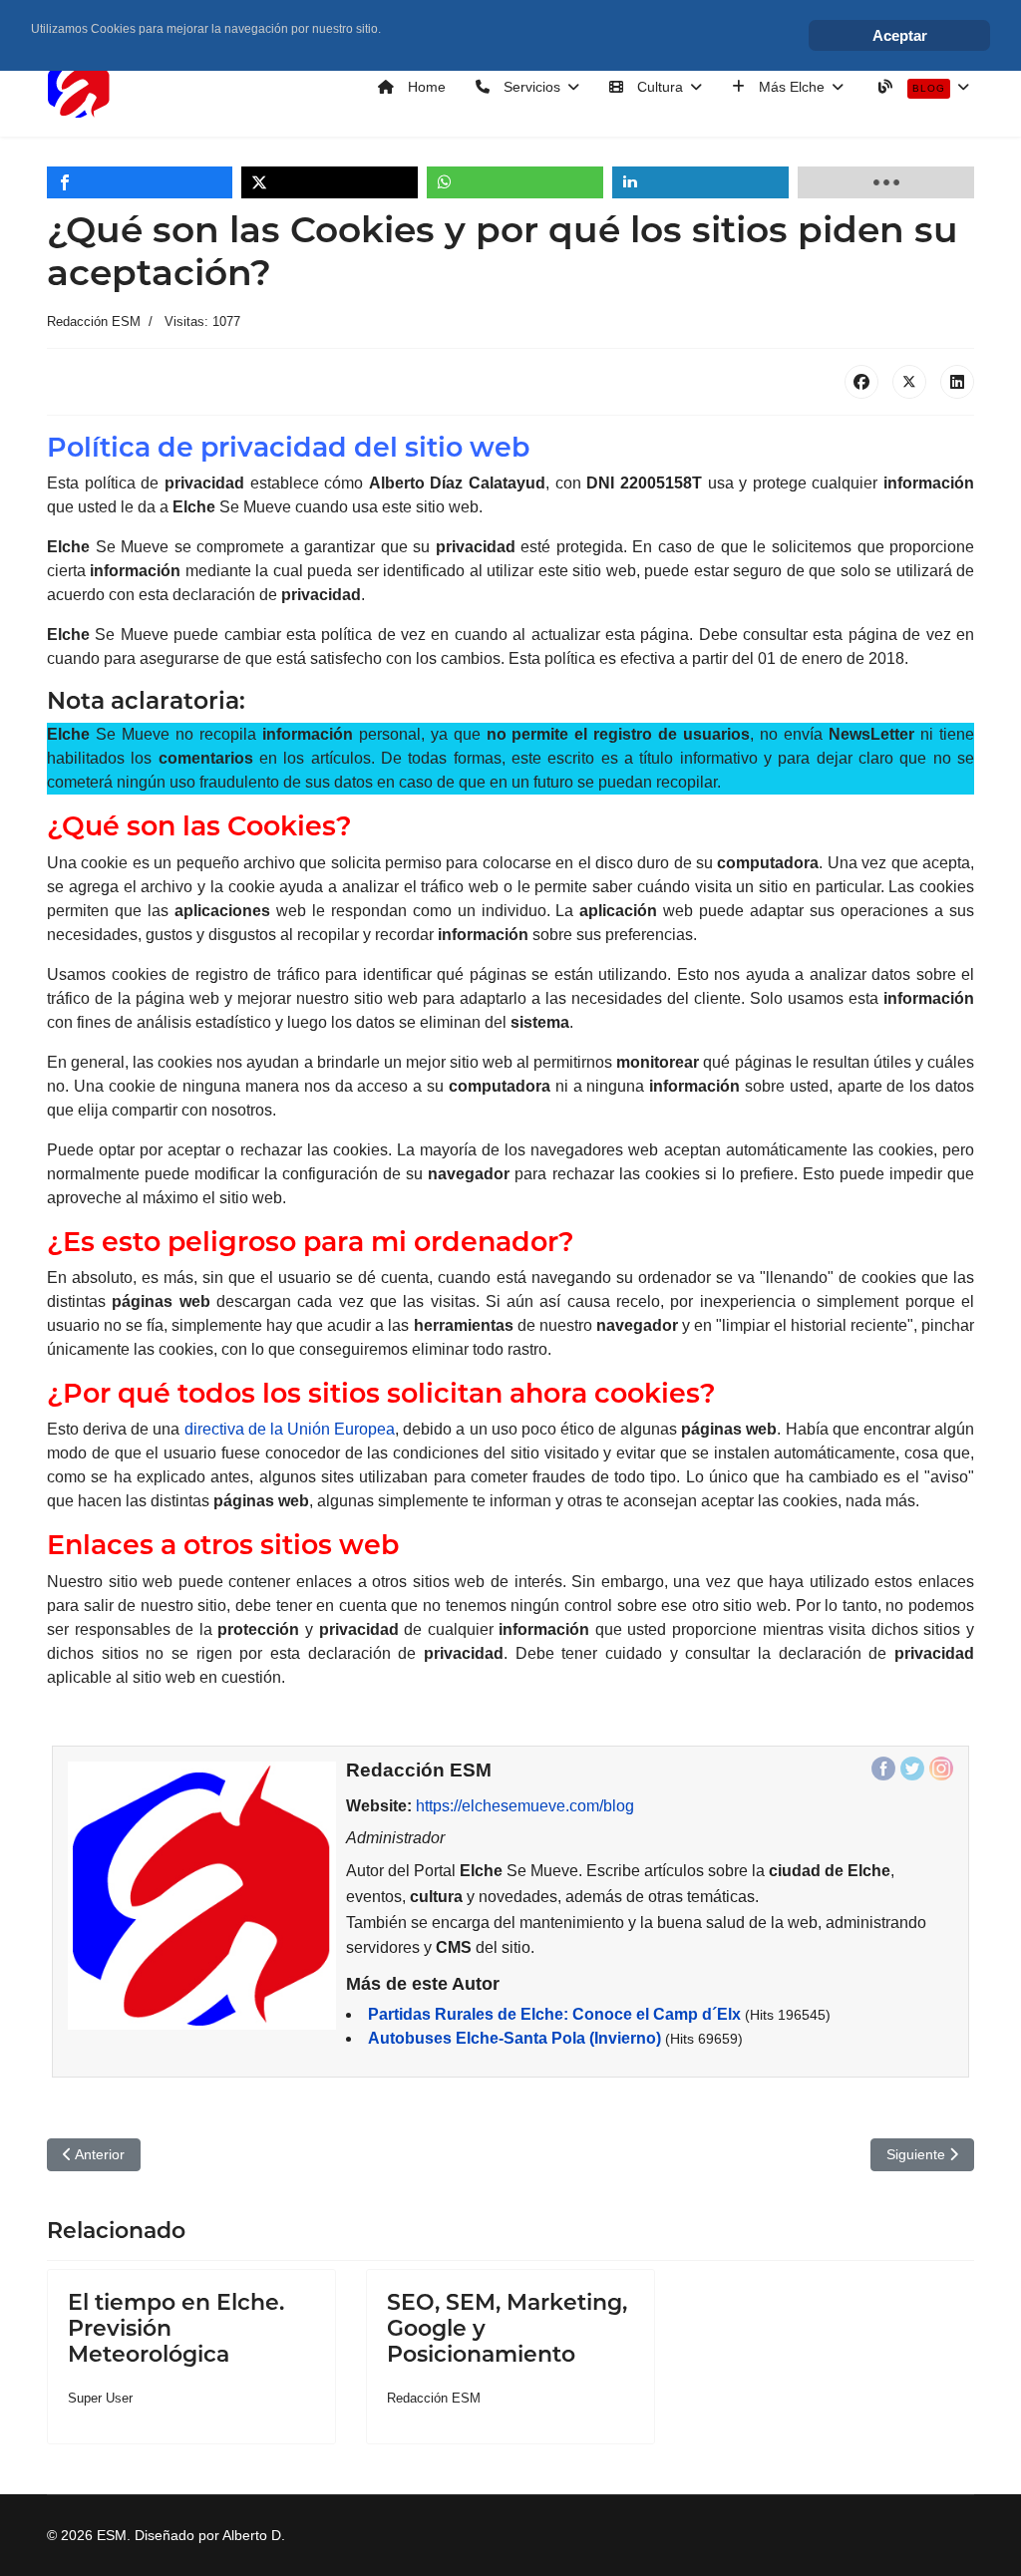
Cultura (658, 87)
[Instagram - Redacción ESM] (941, 1769)
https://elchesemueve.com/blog (525, 1806)
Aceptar (900, 35)
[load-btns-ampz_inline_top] (886, 182)
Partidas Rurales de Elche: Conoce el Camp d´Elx (554, 2014)
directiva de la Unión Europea (290, 1429)
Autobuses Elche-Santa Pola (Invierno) (514, 2038)
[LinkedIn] (957, 382)
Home (425, 87)
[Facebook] (861, 382)
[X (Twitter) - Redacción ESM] (912, 1769)
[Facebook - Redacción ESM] (883, 1769)
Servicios (530, 87)
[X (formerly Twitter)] (909, 382)
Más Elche (790, 87)
